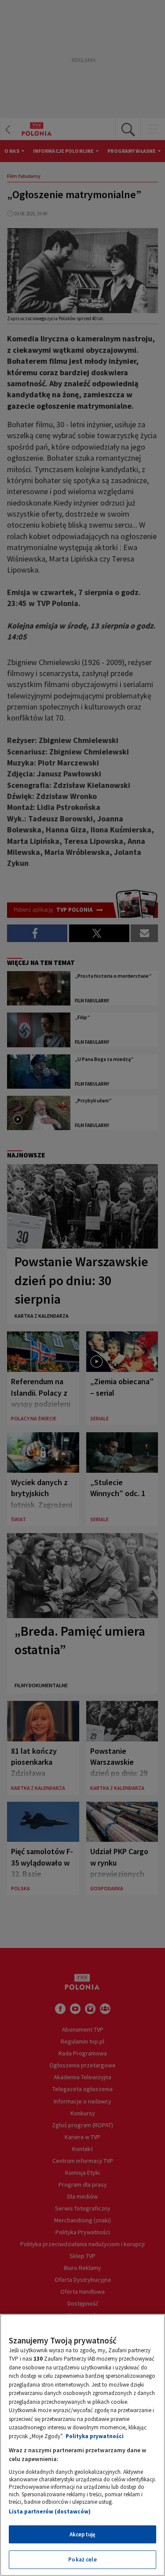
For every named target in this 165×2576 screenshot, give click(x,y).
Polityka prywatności (95, 2436)
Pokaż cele (82, 2559)
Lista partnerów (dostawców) (50, 2511)
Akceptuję (82, 2534)
